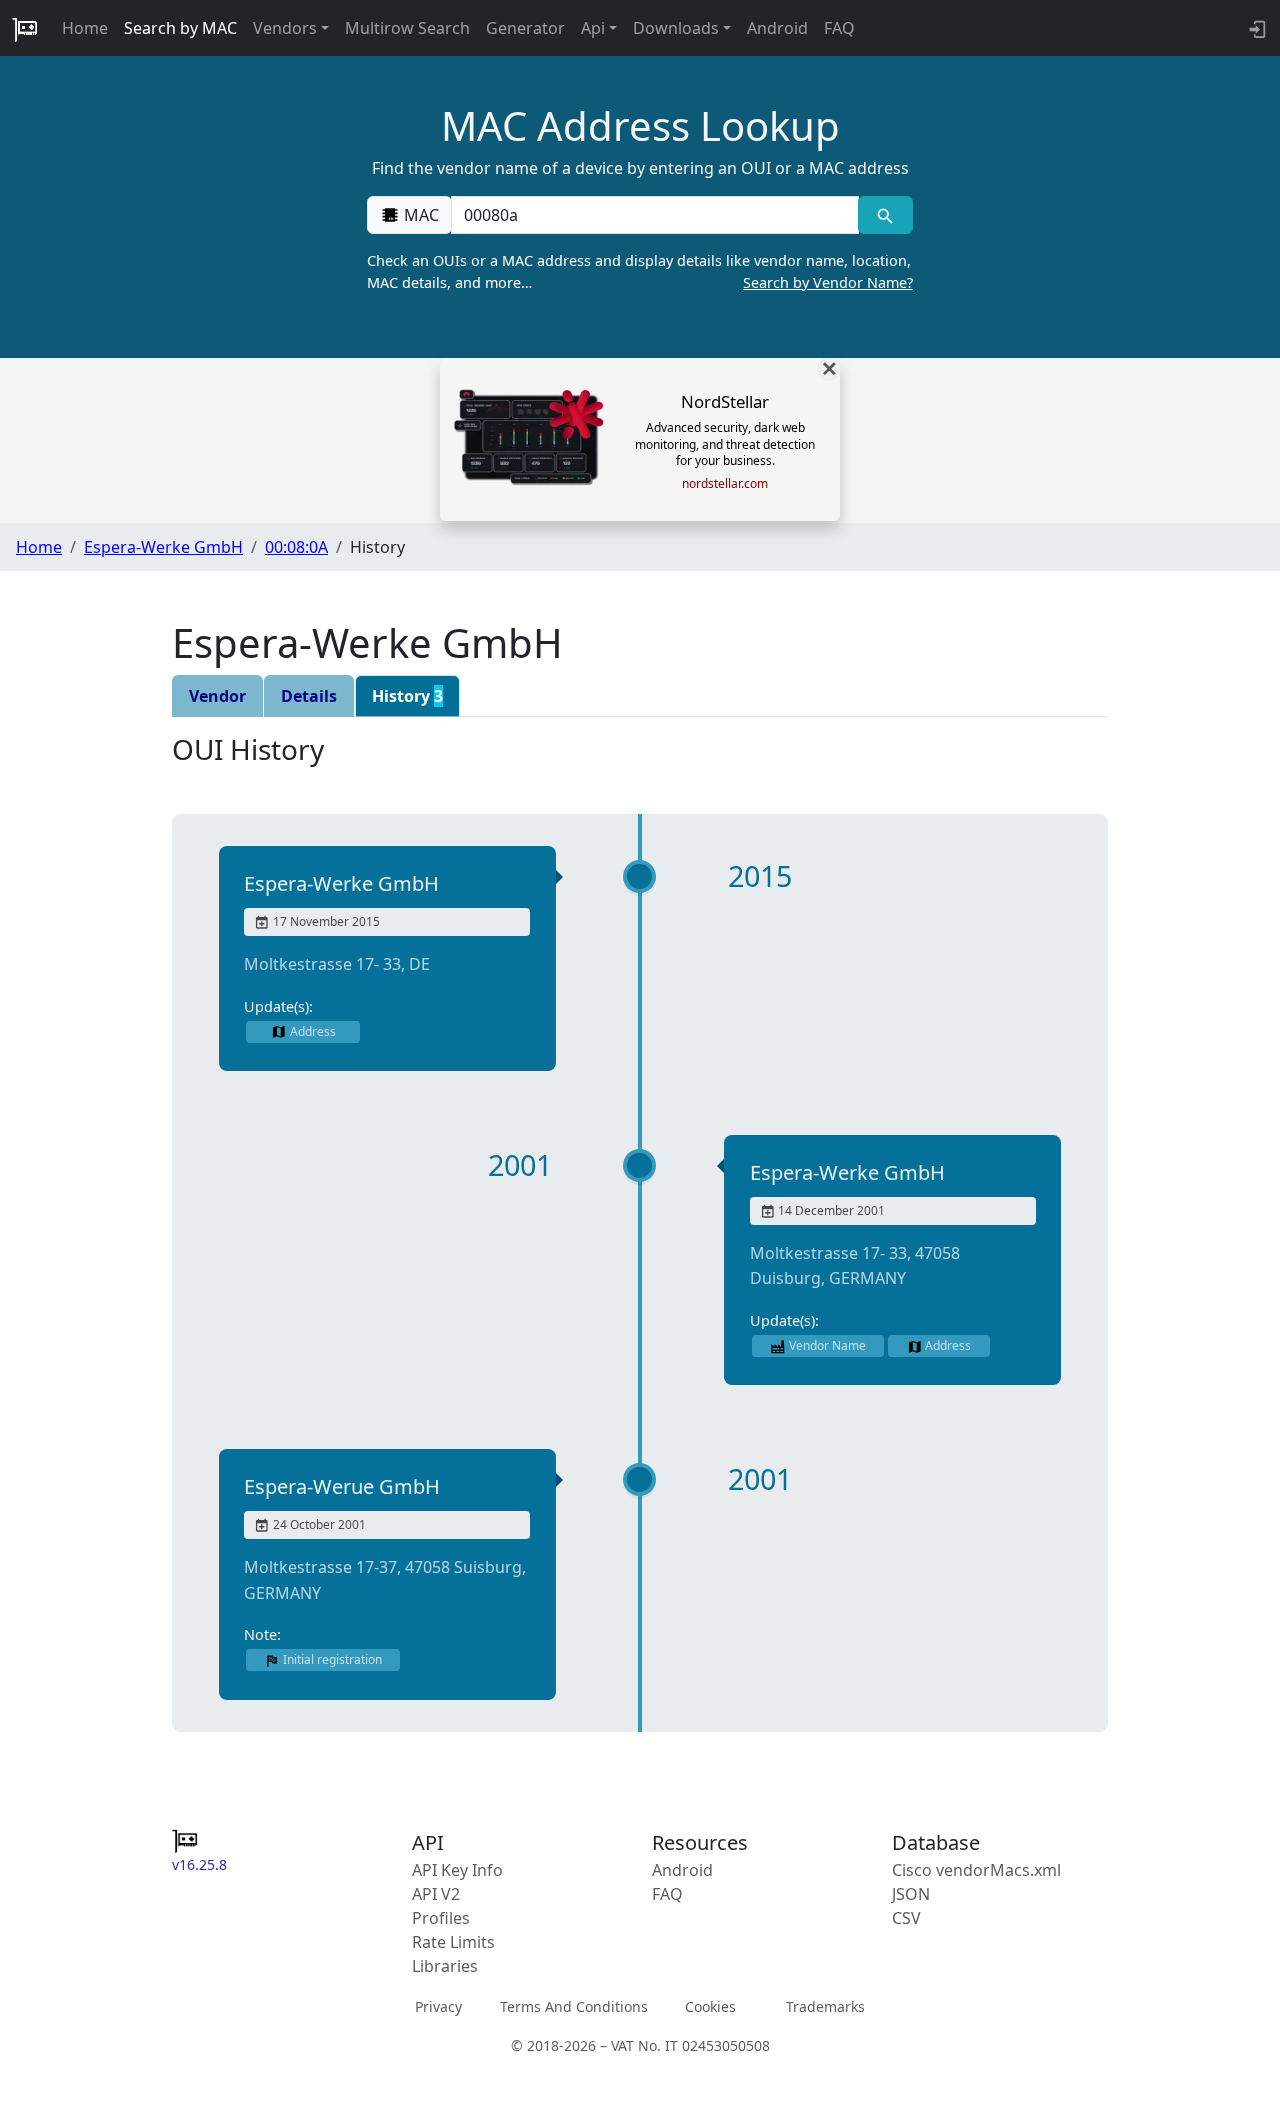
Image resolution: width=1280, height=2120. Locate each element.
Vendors (285, 28)
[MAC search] (885, 215)
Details (309, 696)
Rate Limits (453, 1942)
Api (593, 28)
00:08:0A (296, 547)
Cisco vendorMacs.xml (976, 1870)
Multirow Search (407, 28)
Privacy (438, 2006)
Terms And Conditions (574, 2006)
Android (777, 28)
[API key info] (1255, 28)
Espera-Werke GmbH (163, 547)
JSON (911, 1894)
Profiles (441, 1918)
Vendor (217, 696)
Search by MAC (180, 28)
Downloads (676, 28)
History (407, 696)
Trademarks (825, 2006)
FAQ (839, 28)
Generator (525, 28)
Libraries (445, 1966)
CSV (906, 1918)
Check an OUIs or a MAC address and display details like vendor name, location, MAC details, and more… (640, 271)
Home (85, 28)
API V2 (436, 1894)
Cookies (710, 2006)
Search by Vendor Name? (828, 282)
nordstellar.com (725, 484)
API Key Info (457, 1870)
